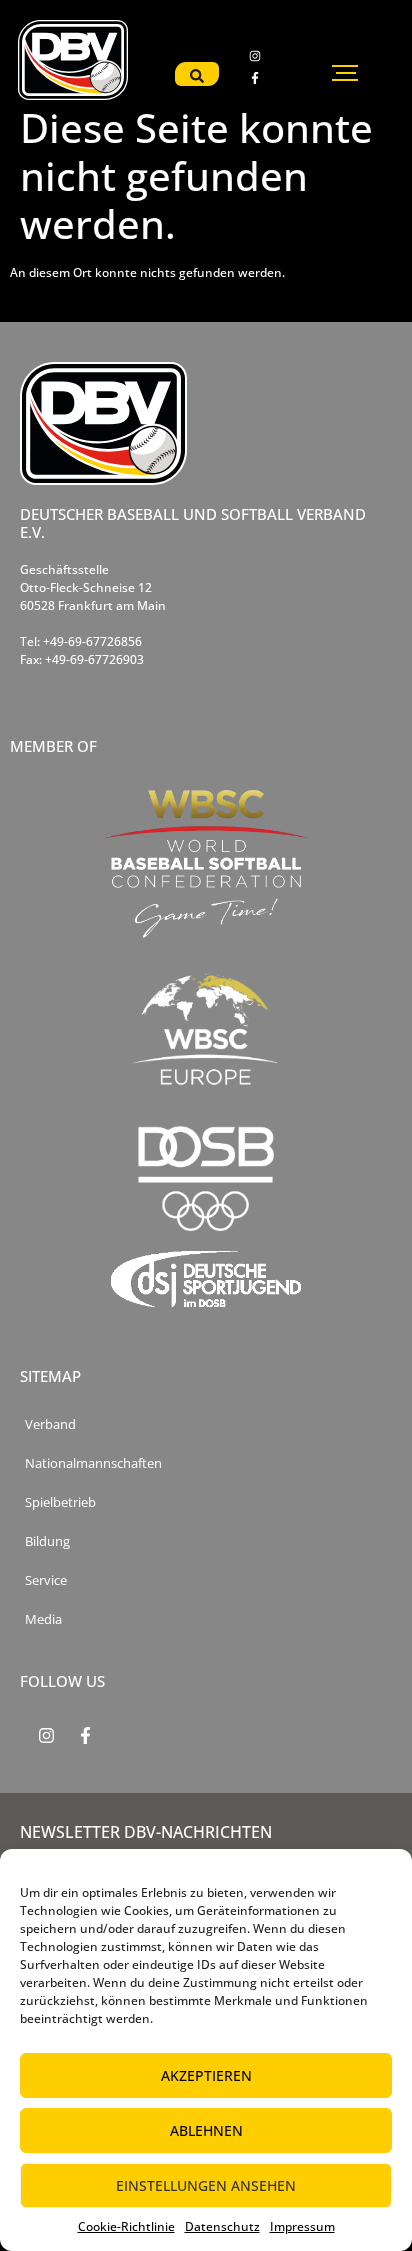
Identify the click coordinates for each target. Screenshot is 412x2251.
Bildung (47, 1541)
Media (43, 1619)
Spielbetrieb (60, 1502)
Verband (50, 1424)
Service (46, 1580)
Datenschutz (222, 2226)
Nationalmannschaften (93, 1463)
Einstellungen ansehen (206, 2185)
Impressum (302, 2226)
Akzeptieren (206, 2075)
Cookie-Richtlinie (126, 2226)
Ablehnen (206, 2130)
